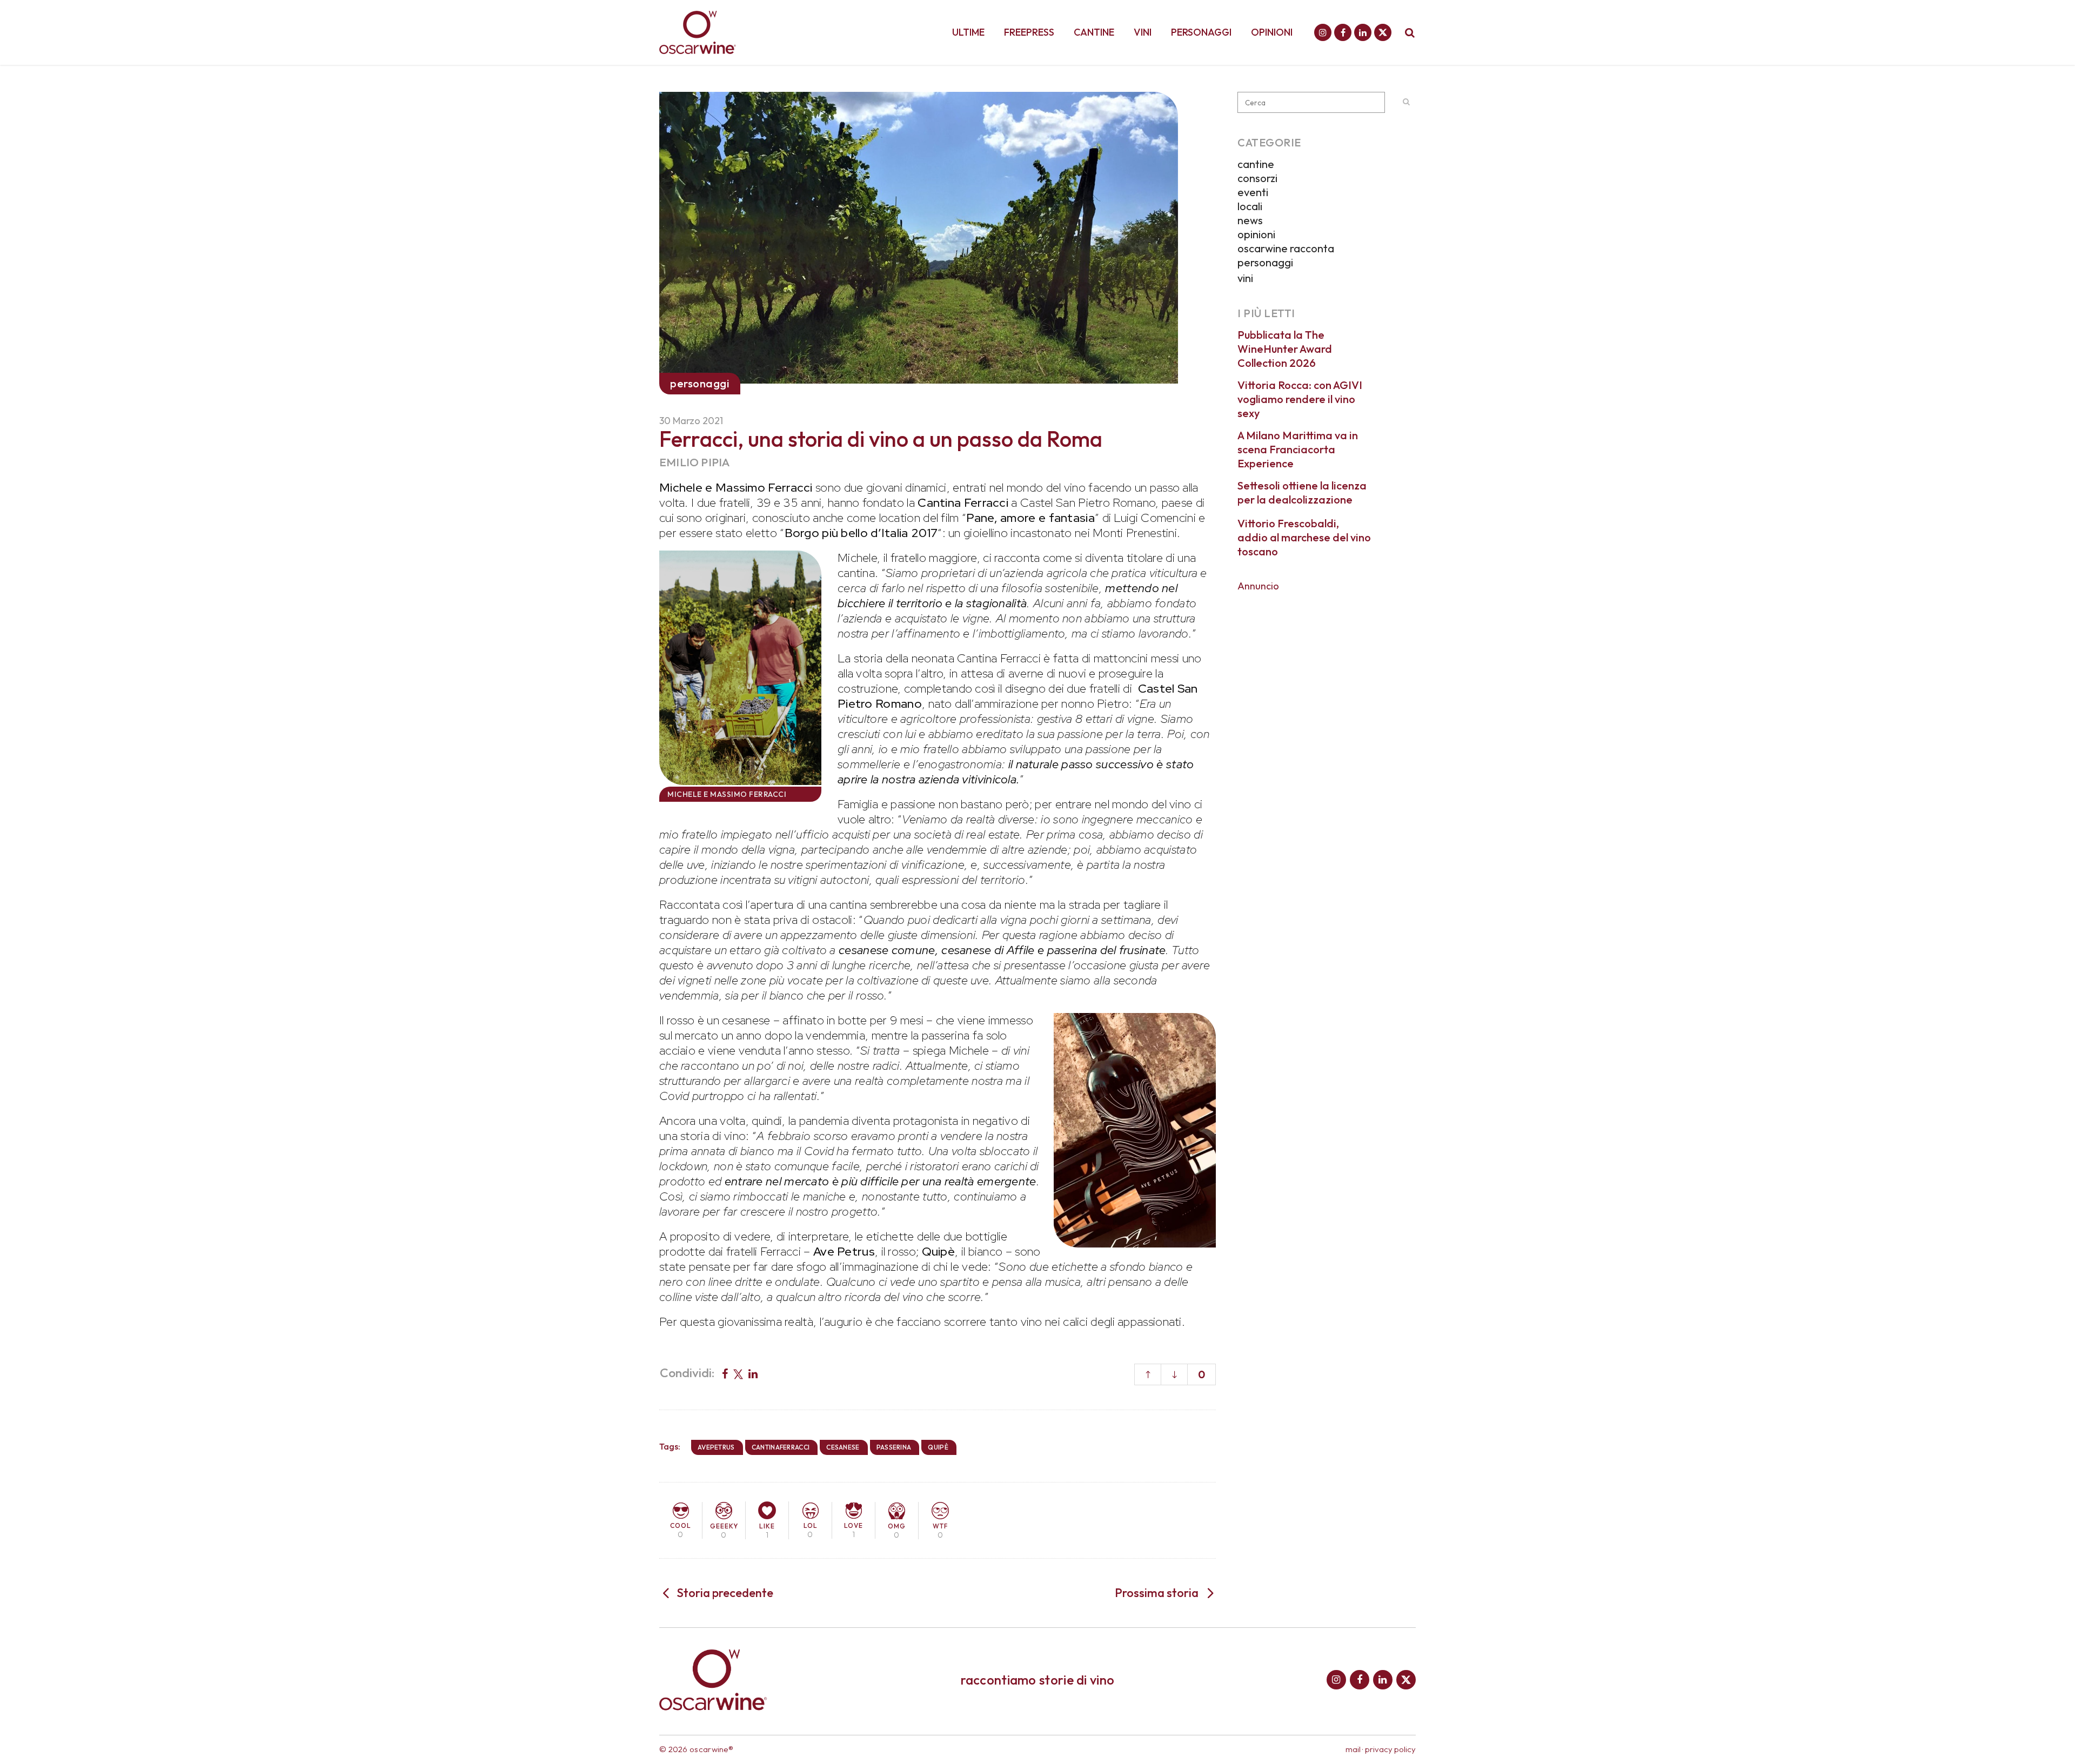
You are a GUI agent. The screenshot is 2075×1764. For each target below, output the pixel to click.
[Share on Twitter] (738, 1373)
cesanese (843, 1447)
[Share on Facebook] (725, 1373)
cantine (1256, 164)
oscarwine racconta (1286, 248)
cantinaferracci (781, 1447)
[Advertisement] (1327, 667)
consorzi (1257, 178)
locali (1250, 206)
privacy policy (1390, 1749)
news (1250, 220)
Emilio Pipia (694, 462)
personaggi (1265, 262)
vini (1245, 278)
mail (1353, 1749)
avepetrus (716, 1447)
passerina (894, 1447)
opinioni (1256, 234)
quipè (938, 1447)
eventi (1253, 192)
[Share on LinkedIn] (753, 1373)
